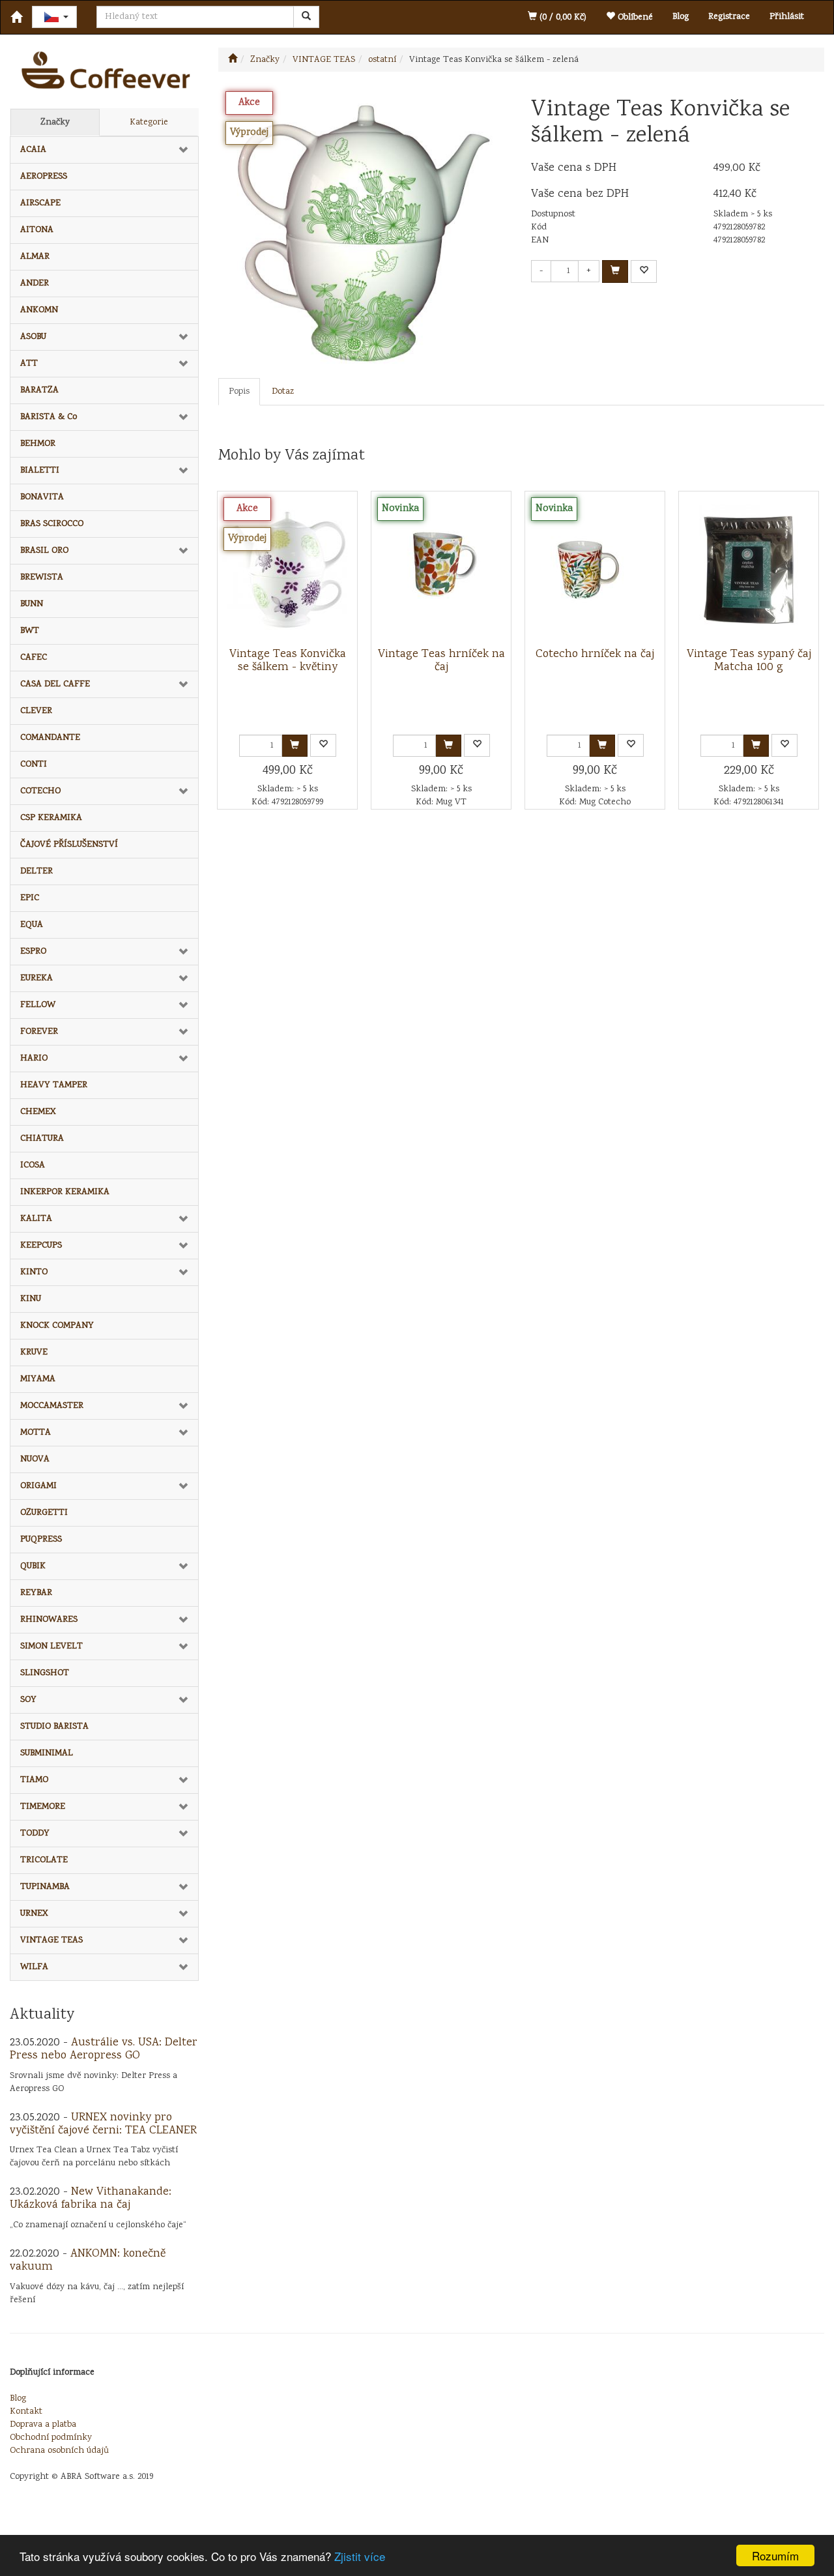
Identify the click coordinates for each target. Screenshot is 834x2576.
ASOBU (33, 337)
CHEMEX (38, 1112)
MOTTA (36, 1433)
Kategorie (149, 123)
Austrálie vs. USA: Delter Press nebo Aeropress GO (104, 2049)
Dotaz (283, 392)
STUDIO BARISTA (54, 1727)
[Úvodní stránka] (233, 60)
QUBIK (33, 1566)
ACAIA (33, 150)
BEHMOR (38, 444)
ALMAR (35, 257)
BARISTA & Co (49, 417)
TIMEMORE (43, 1807)
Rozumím (775, 2555)
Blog (681, 17)
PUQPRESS (41, 1540)
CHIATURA (42, 1139)
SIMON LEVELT (51, 1647)
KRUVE (34, 1353)
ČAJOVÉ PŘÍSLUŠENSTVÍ (69, 845)
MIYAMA (38, 1379)
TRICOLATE (44, 1860)
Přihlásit (787, 17)
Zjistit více (360, 2556)
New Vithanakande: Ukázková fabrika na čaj (91, 2199)
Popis (239, 392)
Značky (55, 123)
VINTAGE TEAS (51, 1940)
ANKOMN (39, 310)
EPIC (30, 898)
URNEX (34, 1914)
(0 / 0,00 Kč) (562, 18)
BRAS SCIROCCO (52, 524)
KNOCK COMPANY (57, 1326)
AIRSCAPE (40, 203)
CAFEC (34, 658)
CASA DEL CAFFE (55, 684)
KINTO (34, 1272)
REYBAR (36, 1593)
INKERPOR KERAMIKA (65, 1192)
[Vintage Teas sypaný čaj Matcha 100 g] (749, 570)
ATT (29, 364)
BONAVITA (42, 497)
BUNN (32, 604)
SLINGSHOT (45, 1673)
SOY (28, 1700)
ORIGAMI (38, 1486)
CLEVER (36, 711)
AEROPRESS (44, 177)
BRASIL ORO (44, 551)
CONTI (34, 765)
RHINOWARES (49, 1620)
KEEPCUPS (41, 1246)
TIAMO (34, 1780)
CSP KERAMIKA (51, 818)
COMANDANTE (50, 738)
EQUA (32, 925)
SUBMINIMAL (47, 1753)
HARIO (34, 1059)
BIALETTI (40, 471)
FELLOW (38, 1005)
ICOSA (33, 1165)
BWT (30, 631)
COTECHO (40, 791)
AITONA (37, 230)
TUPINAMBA (45, 1887)
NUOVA (35, 1459)
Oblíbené (634, 18)
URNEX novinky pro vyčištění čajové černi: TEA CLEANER (103, 2124)
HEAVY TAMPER (54, 1085)
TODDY (35, 1834)
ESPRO (33, 952)
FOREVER (39, 1032)
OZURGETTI (44, 1513)
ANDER (35, 284)
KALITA (36, 1219)
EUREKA (36, 978)
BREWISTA (42, 578)
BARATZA (39, 390)
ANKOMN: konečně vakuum (88, 2261)
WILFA (34, 1967)
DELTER (36, 871)
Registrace (729, 17)
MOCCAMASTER (52, 1406)
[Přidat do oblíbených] (644, 271)
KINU (31, 1299)
